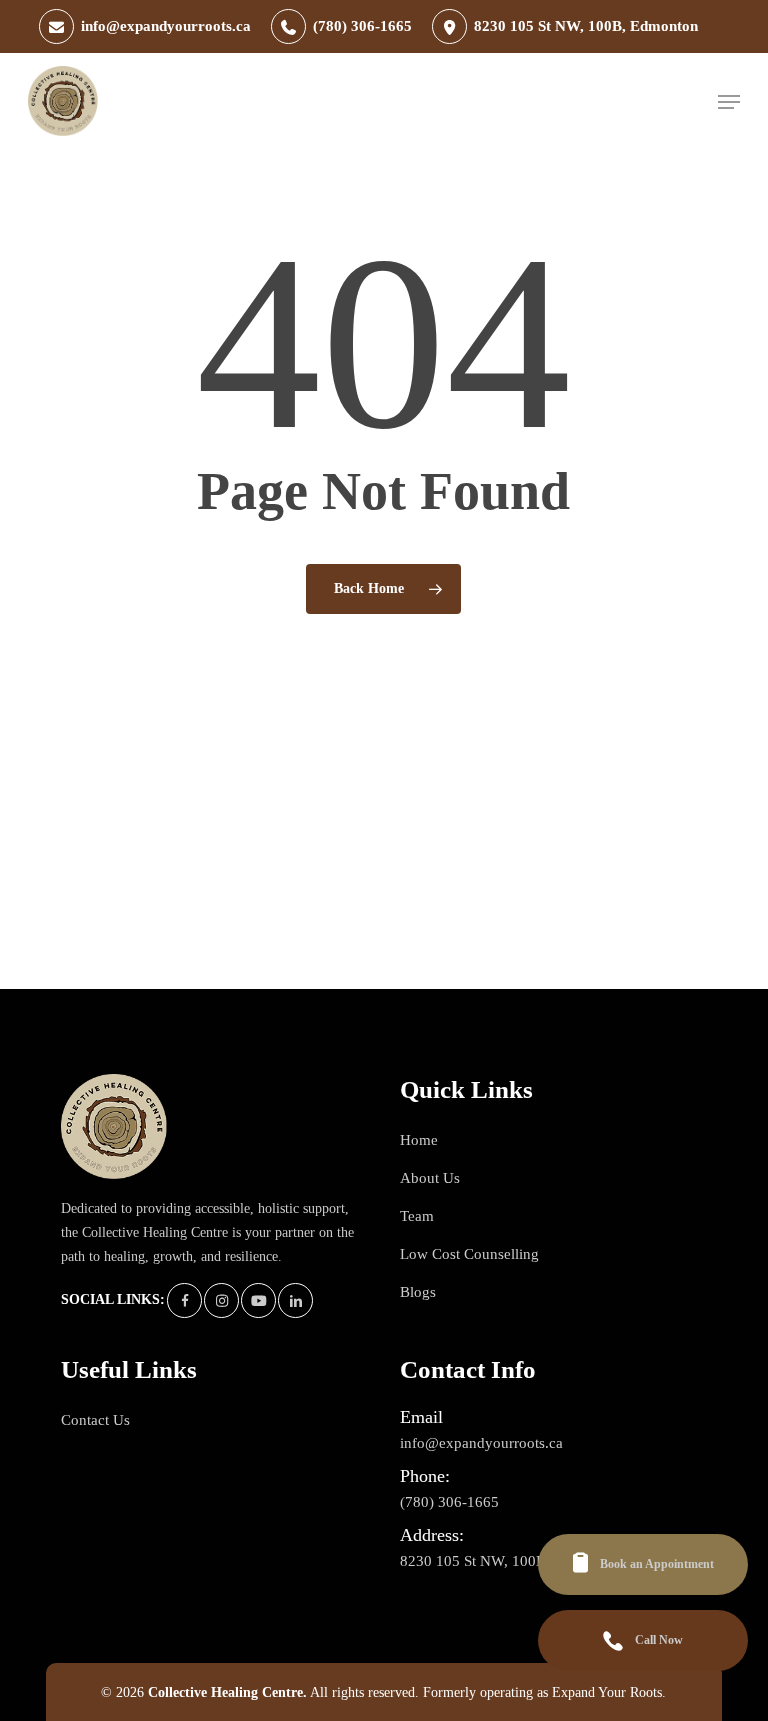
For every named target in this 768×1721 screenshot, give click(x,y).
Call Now (659, 1640)
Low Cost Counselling (469, 1254)
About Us (430, 1178)
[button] (729, 102)
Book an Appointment (657, 1564)
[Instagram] (221, 1300)
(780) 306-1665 (449, 1488)
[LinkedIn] (295, 1300)
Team (417, 1216)
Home (419, 1140)
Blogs (418, 1292)
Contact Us (95, 1420)
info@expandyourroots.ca (481, 1429)
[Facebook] (184, 1300)
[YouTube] (258, 1300)
